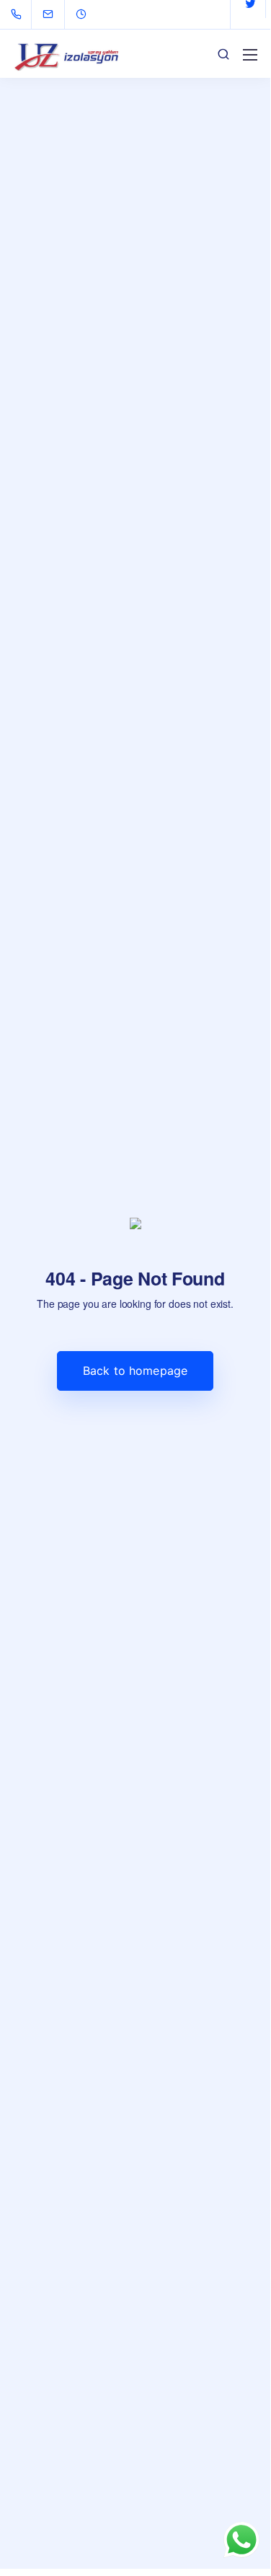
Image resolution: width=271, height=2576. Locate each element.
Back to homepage (135, 1371)
